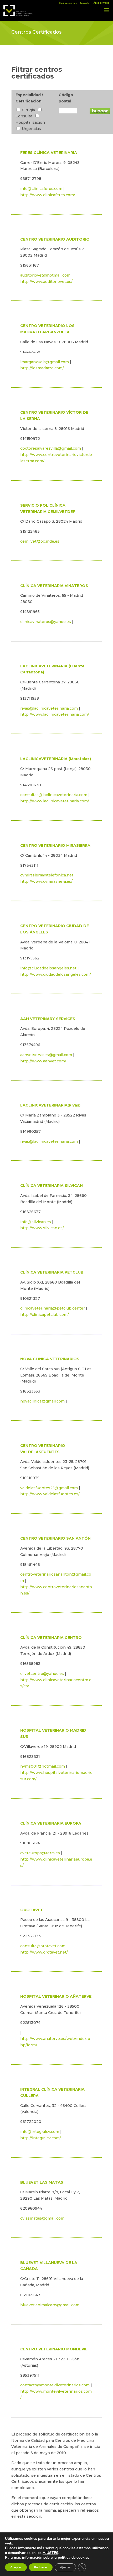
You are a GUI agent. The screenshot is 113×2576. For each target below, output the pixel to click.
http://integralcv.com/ (41, 2138)
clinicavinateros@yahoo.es (46, 622)
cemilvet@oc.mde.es (40, 541)
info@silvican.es (36, 1222)
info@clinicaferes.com (41, 189)
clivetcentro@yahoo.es (42, 1674)
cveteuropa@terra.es (40, 1853)
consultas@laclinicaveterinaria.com (54, 795)
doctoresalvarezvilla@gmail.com (51, 448)
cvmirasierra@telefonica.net (47, 875)
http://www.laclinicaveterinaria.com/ (55, 714)
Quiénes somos (68, 3)
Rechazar (41, 2567)
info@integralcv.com (40, 2132)
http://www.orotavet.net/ (44, 1952)
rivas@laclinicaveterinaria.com (49, 708)
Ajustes (65, 2567)
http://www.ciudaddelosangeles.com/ (56, 974)
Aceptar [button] (16, 2567)
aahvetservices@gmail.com (46, 1055)
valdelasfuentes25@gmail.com (49, 1488)
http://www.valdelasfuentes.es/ (50, 1494)
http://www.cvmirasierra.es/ (46, 881)
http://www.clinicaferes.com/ (48, 195)
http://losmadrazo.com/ (42, 368)
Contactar (85, 3)
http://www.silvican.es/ (42, 1228)
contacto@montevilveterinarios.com (55, 2385)
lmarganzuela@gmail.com (45, 362)
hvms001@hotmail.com (43, 1766)
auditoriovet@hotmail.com (45, 275)
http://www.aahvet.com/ (43, 1061)
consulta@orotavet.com (43, 1946)
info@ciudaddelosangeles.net (48, 968)
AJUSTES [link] (50, 2553)
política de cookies (74, 2557)
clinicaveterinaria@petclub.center (53, 1308)
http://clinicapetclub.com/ (45, 1315)
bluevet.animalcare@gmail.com (50, 2305)
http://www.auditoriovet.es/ (46, 282)
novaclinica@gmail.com (42, 1401)
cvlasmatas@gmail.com (42, 2218)
